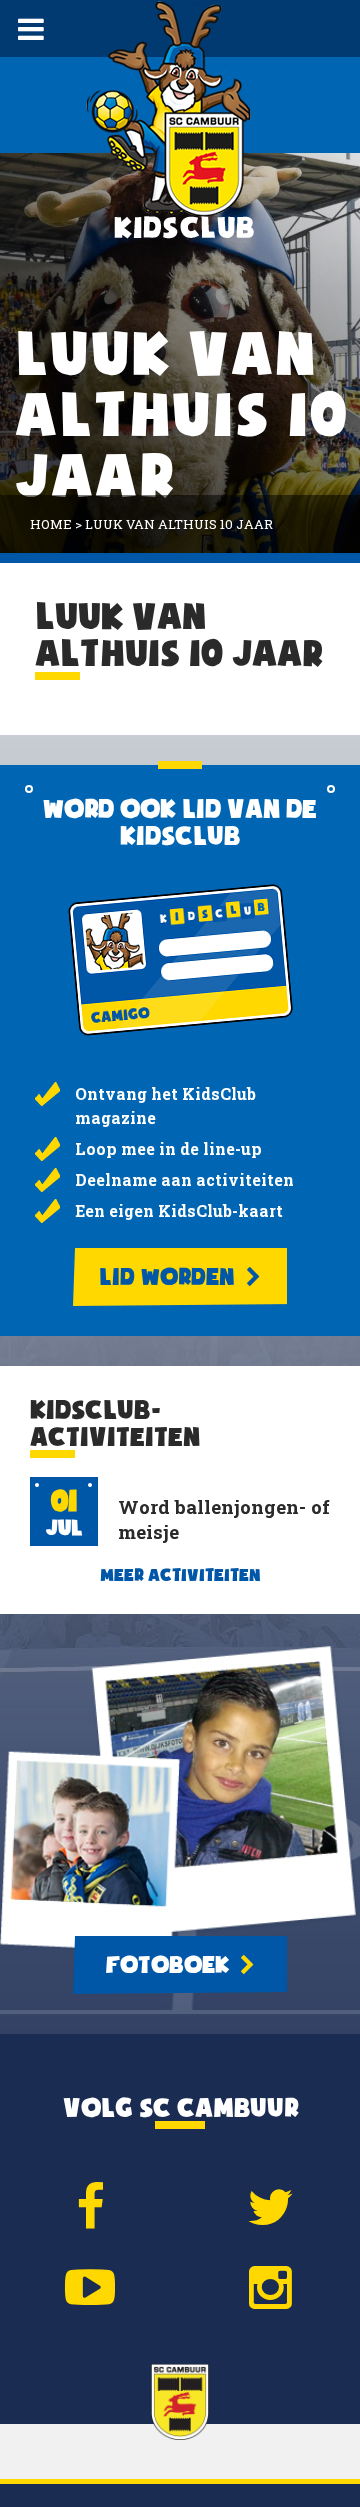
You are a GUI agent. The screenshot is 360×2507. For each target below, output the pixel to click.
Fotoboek (170, 1965)
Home (51, 524)
